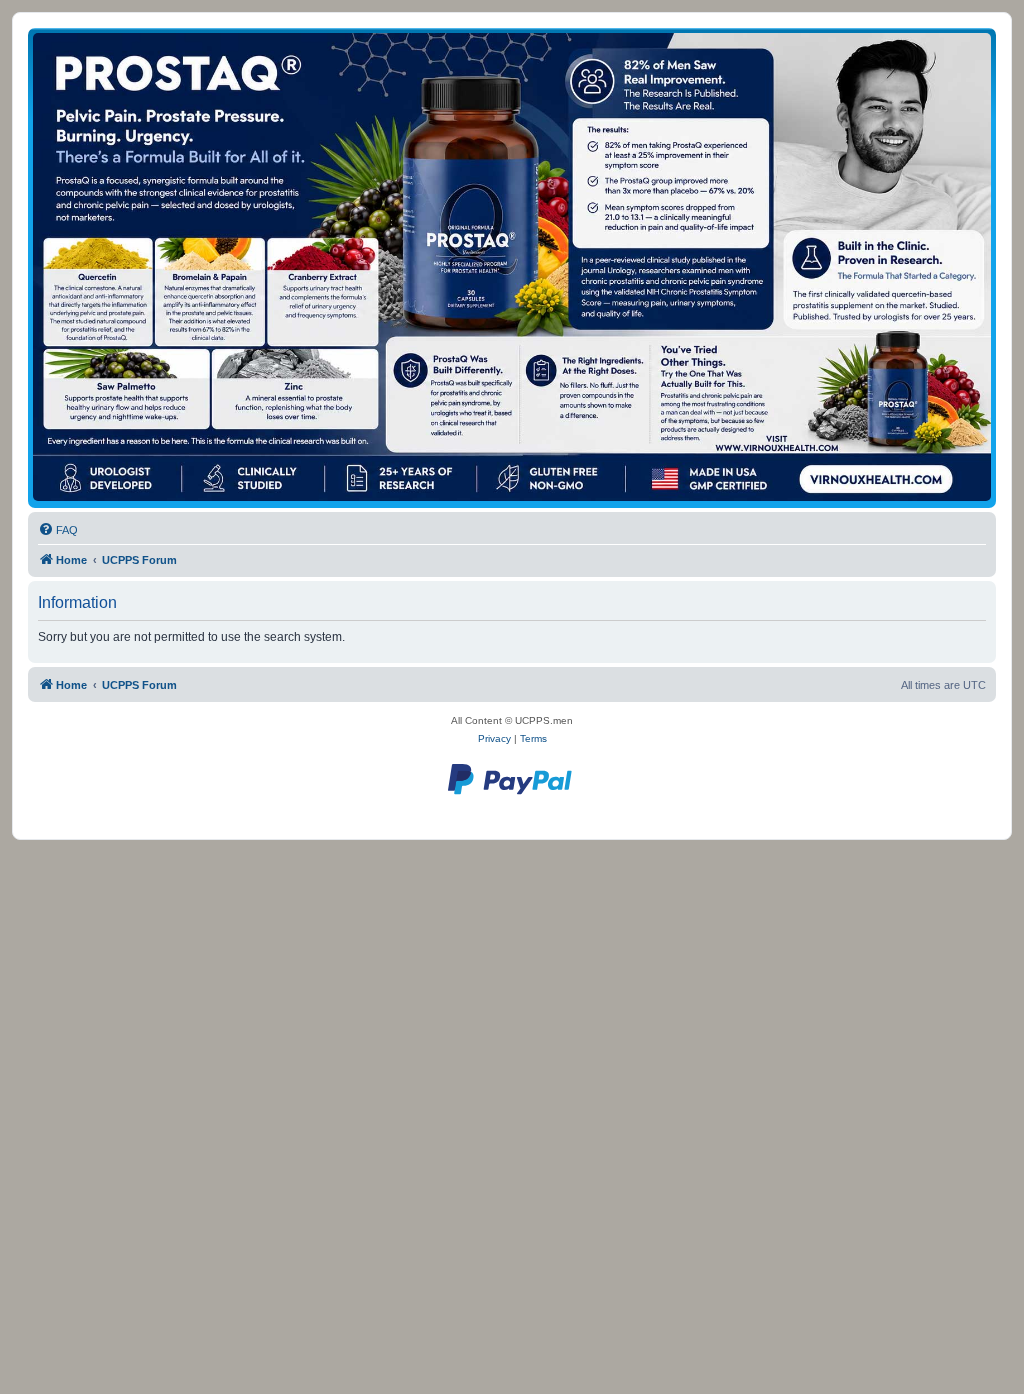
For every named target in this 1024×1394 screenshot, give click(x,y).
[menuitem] (58, 530)
